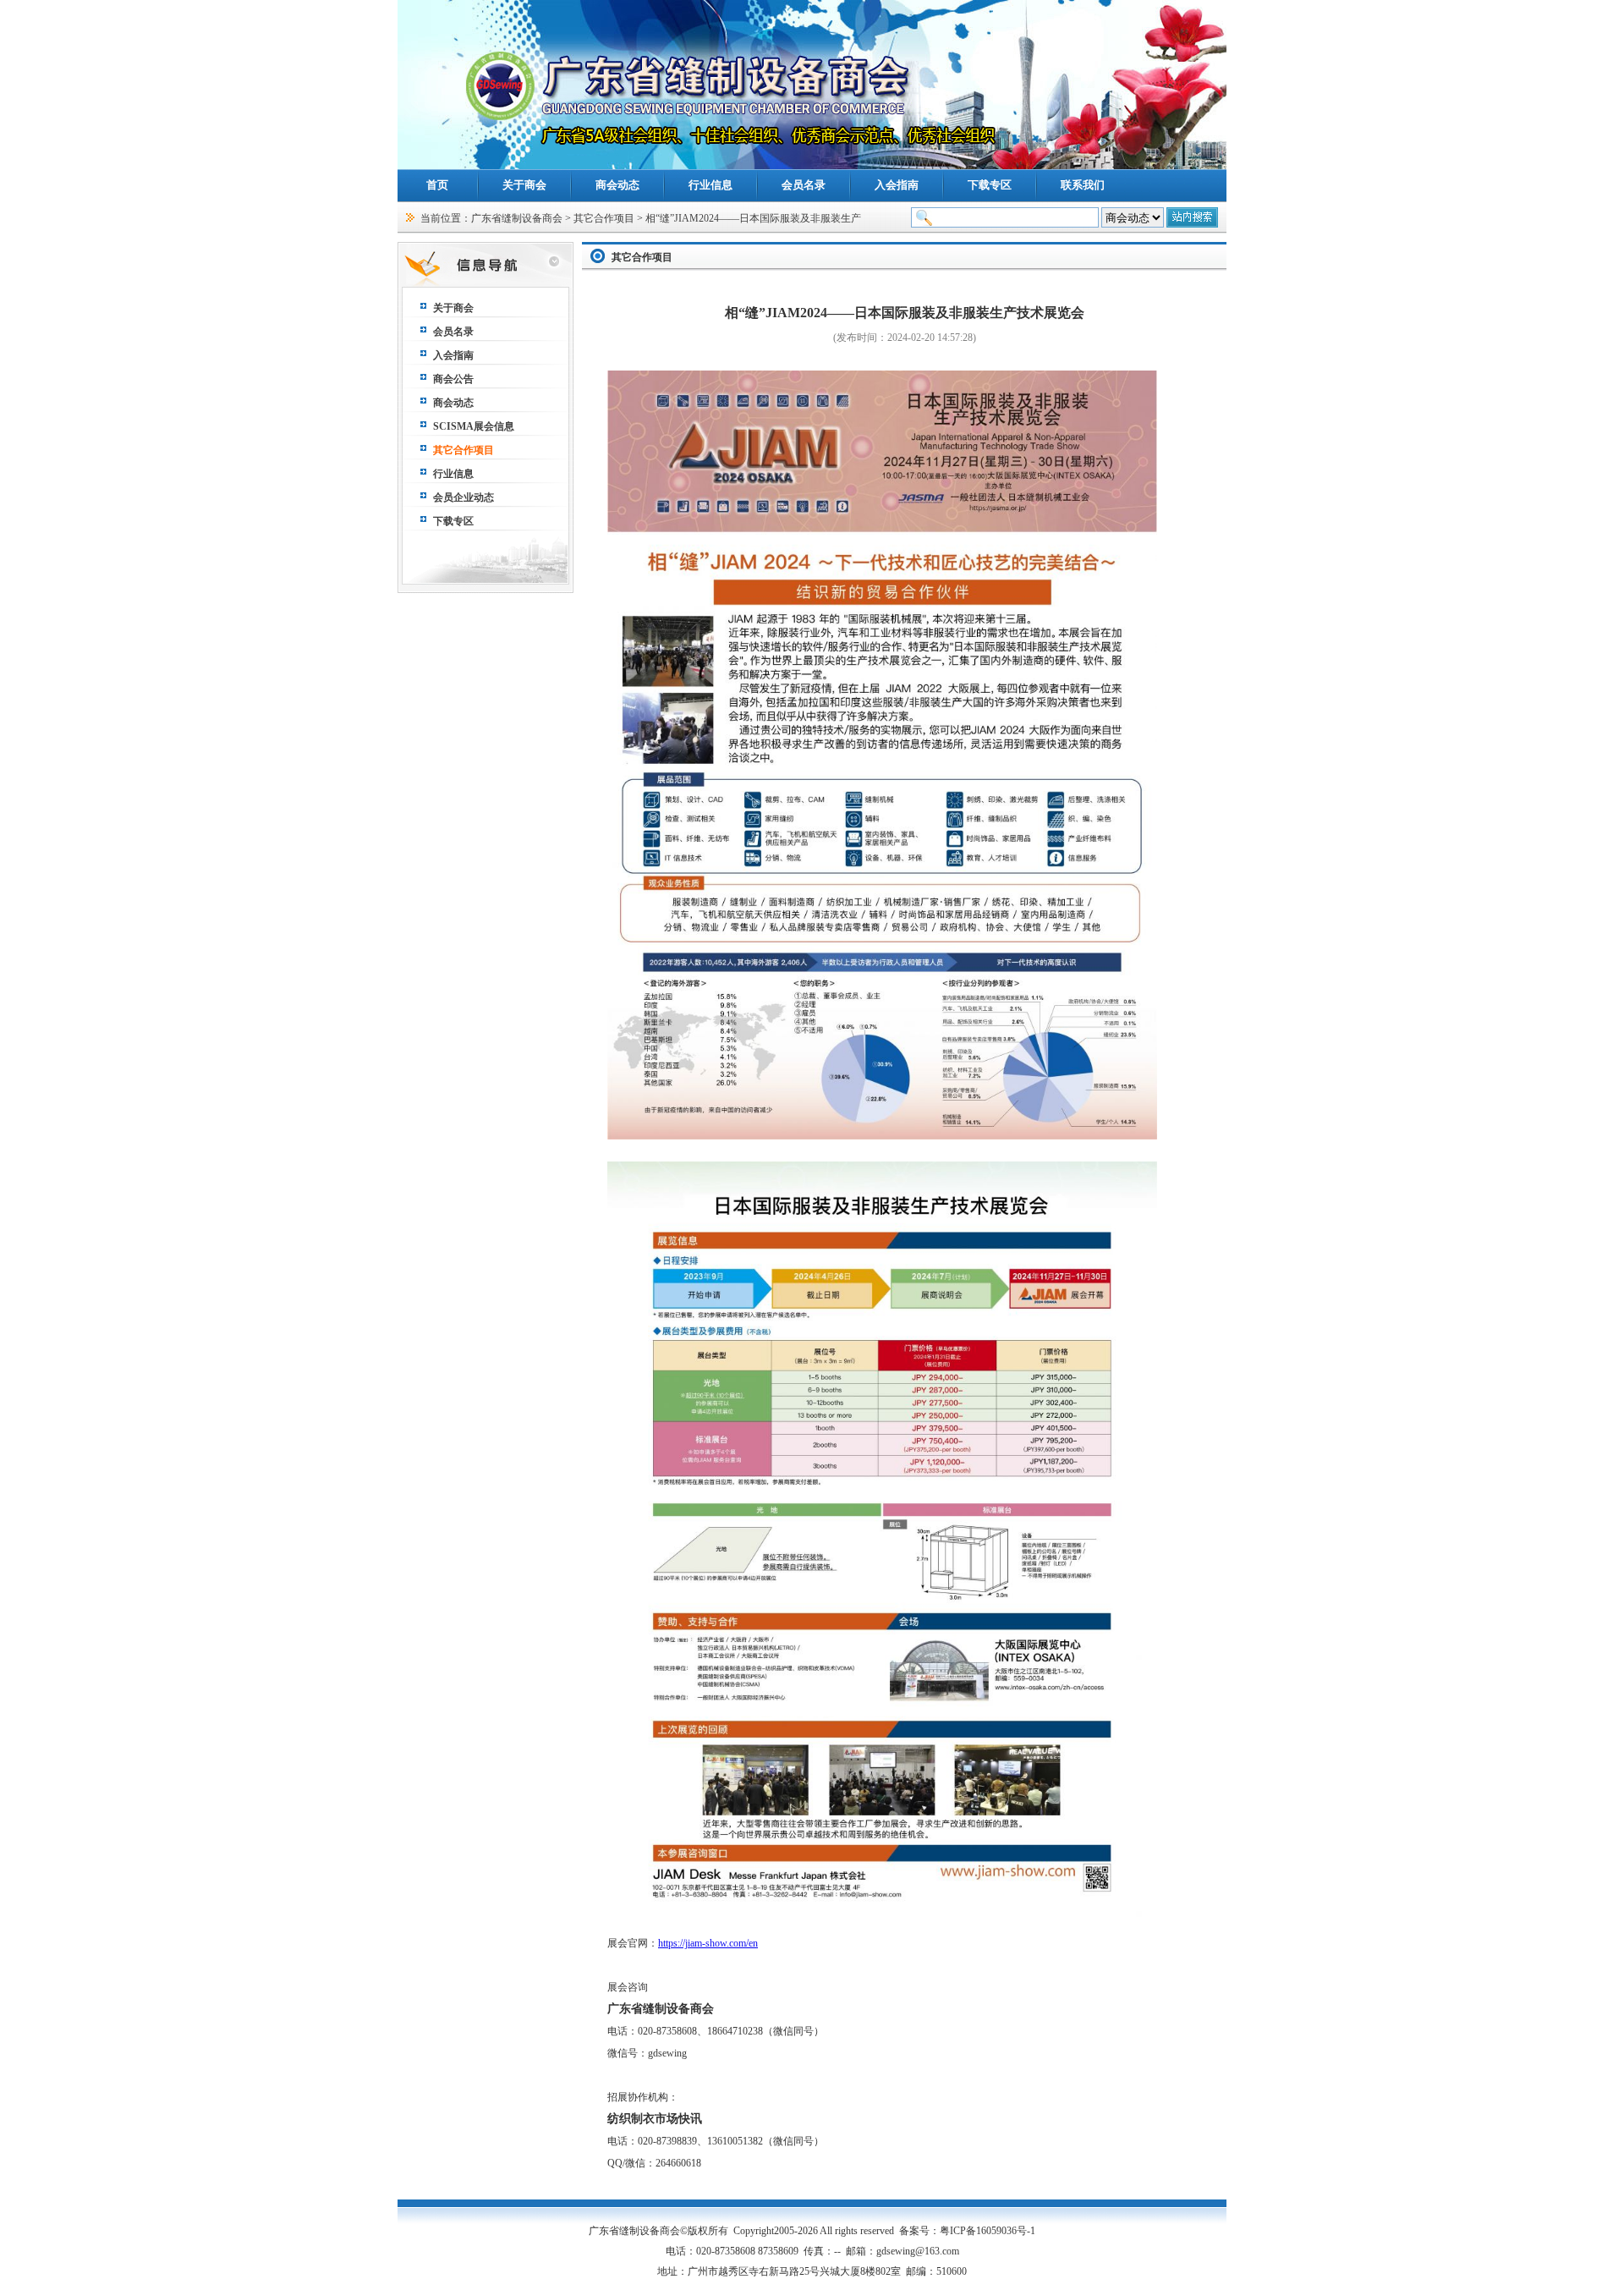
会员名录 (804, 185)
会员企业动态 (464, 497)
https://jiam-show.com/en (708, 1943)
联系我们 (1083, 185)
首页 (437, 185)
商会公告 (453, 379)
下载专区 (990, 185)
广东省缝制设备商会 (517, 218)
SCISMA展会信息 (474, 426)
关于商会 (524, 185)
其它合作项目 (604, 218)
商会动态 (617, 185)
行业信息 (710, 185)
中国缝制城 (1201, 2271)
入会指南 (897, 185)
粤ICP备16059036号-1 (988, 2231)
